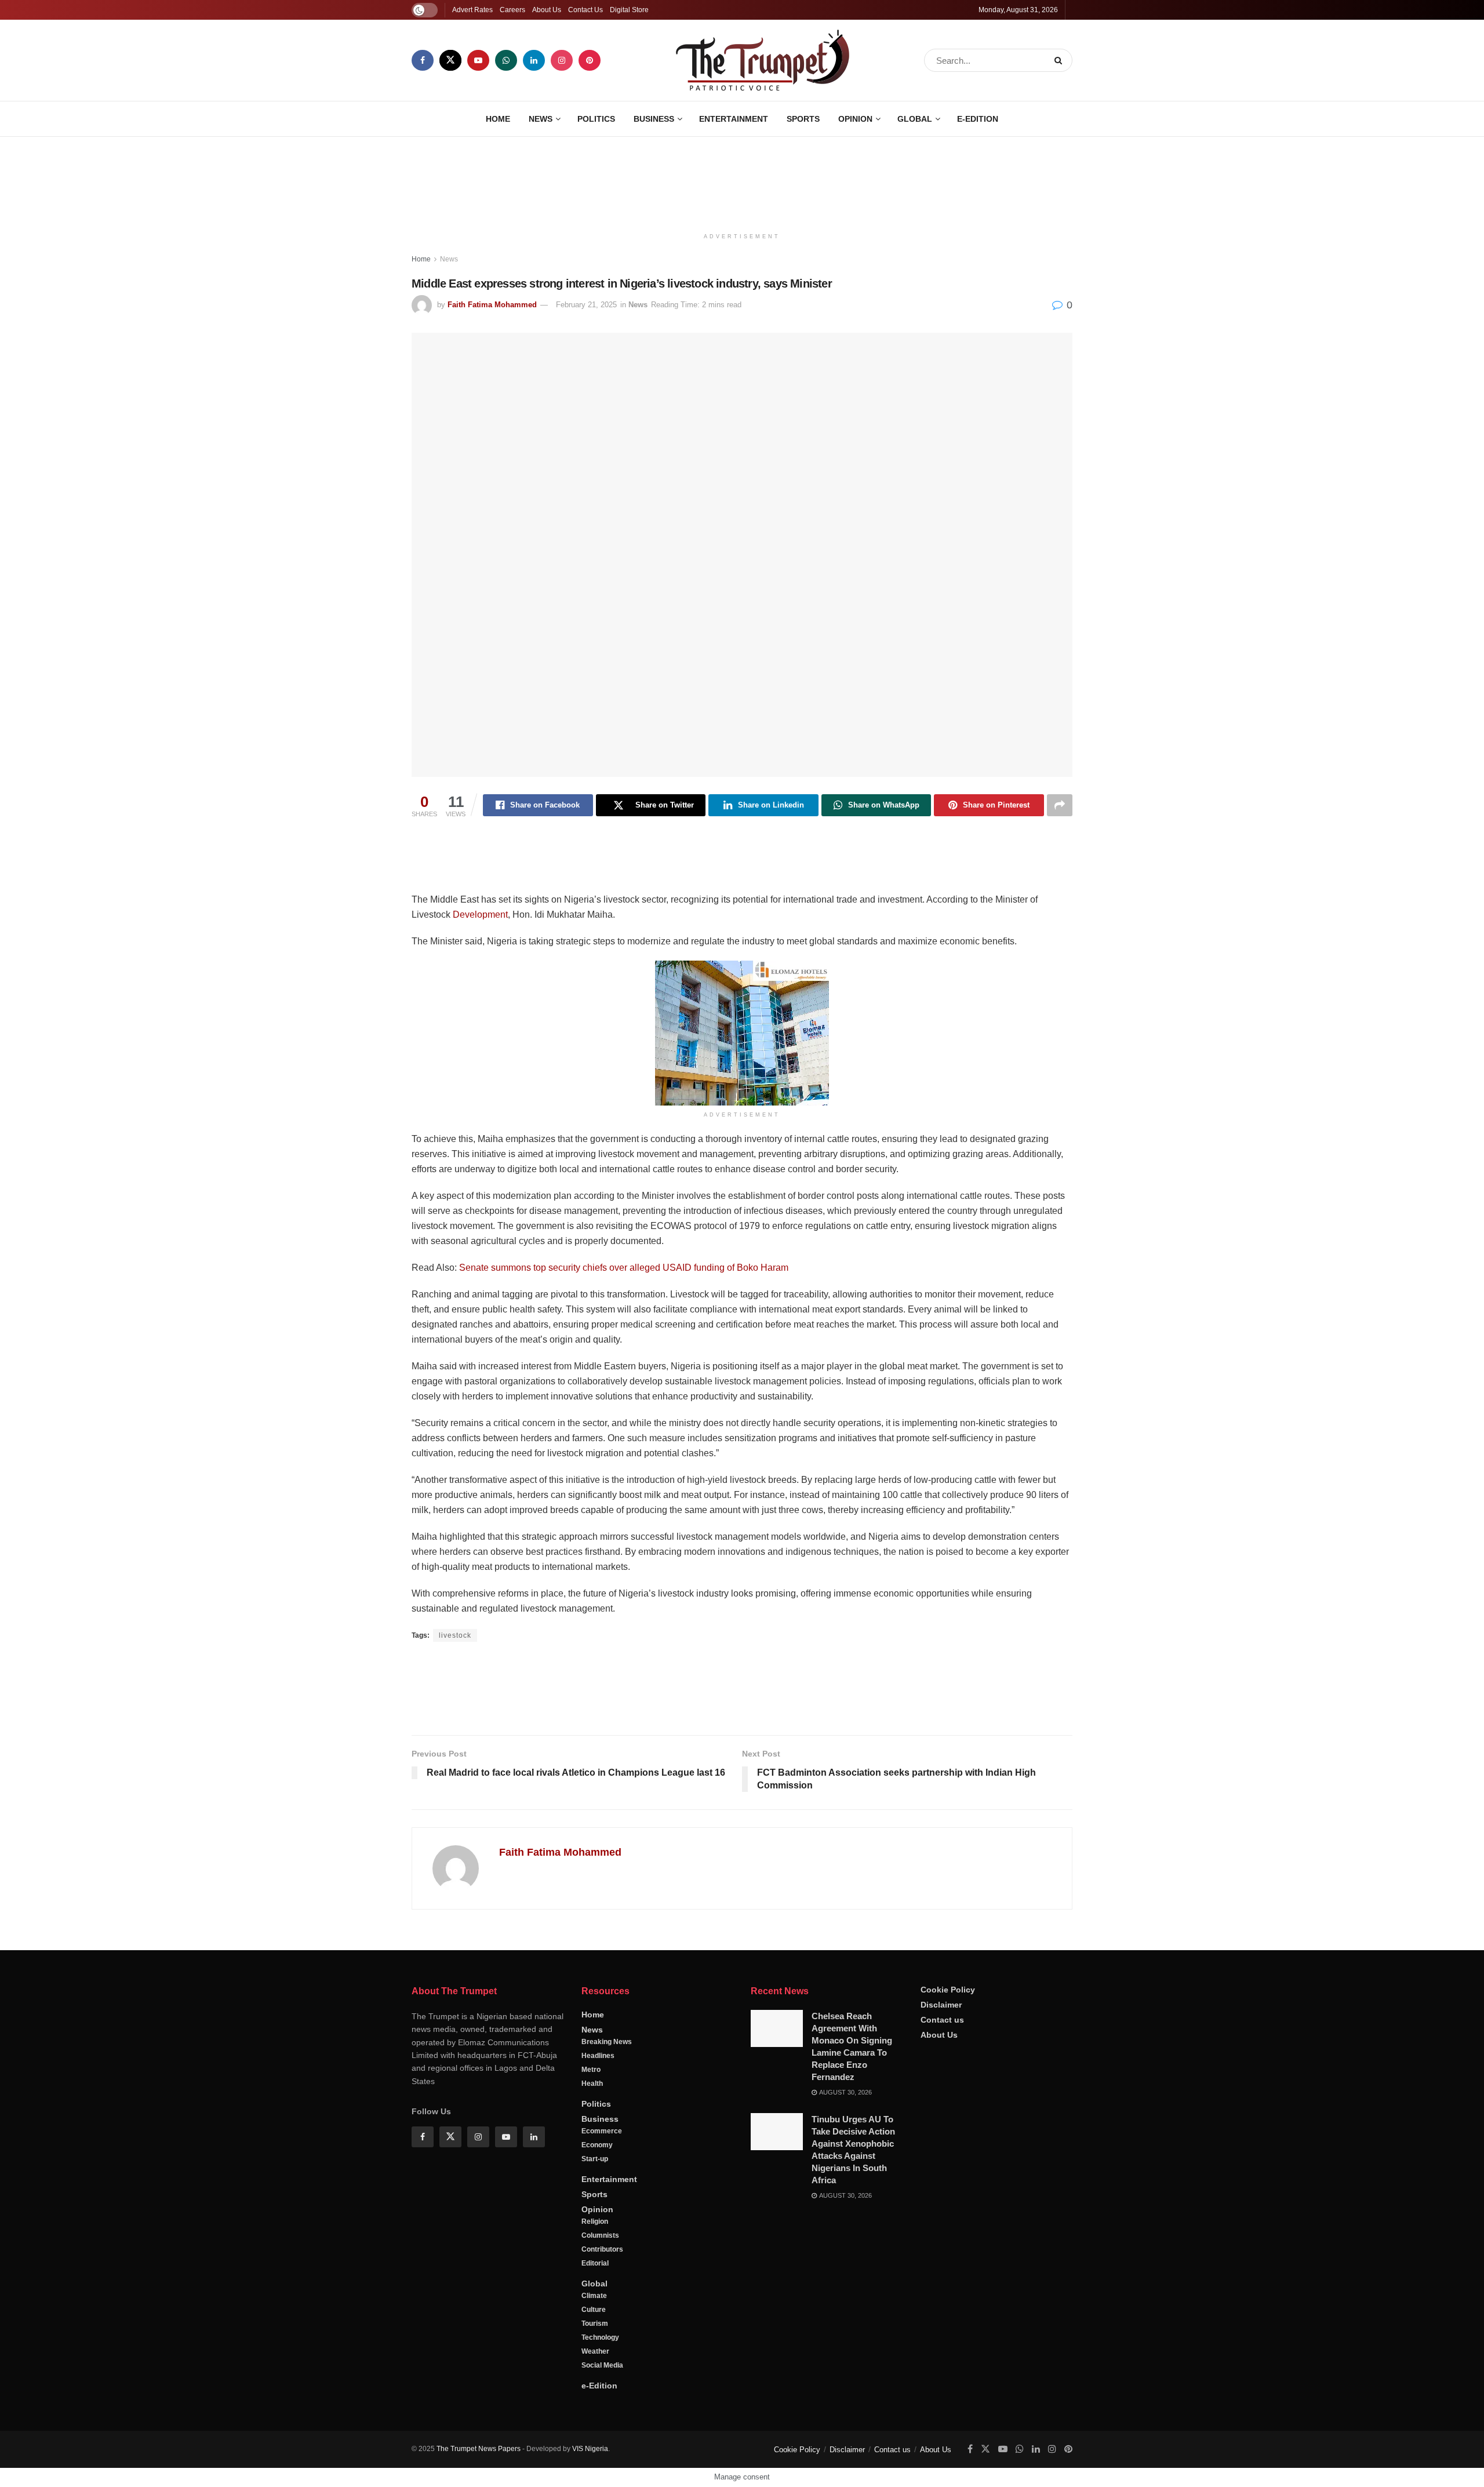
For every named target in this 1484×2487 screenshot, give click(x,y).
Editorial (595, 2263)
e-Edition (978, 119)
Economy (597, 2145)
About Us (547, 10)
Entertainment (734, 119)
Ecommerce (602, 2131)
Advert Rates (472, 10)
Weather (595, 2351)
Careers (512, 10)
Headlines (598, 2056)
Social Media (602, 2365)
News (541, 119)
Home (498, 119)
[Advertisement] (742, 180)
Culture (594, 2310)
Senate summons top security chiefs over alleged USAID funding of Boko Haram (624, 1268)
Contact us (942, 2020)
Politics (596, 119)
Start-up (595, 2159)
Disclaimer (941, 2005)
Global (915, 119)
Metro (591, 2070)
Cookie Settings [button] (1382, 2467)
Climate (594, 2296)
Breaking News (607, 2042)
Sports (803, 119)
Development (480, 915)
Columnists (600, 2235)
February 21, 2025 (586, 305)
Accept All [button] (1445, 2467)
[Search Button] (1061, 60)
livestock (455, 1635)
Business (654, 119)
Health (592, 2084)
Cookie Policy (948, 1990)
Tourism (595, 2324)
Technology (600, 2337)
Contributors (602, 2249)
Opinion (855, 119)
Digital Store (629, 10)
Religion (595, 2221)
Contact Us (585, 10)
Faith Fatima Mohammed (492, 305)
